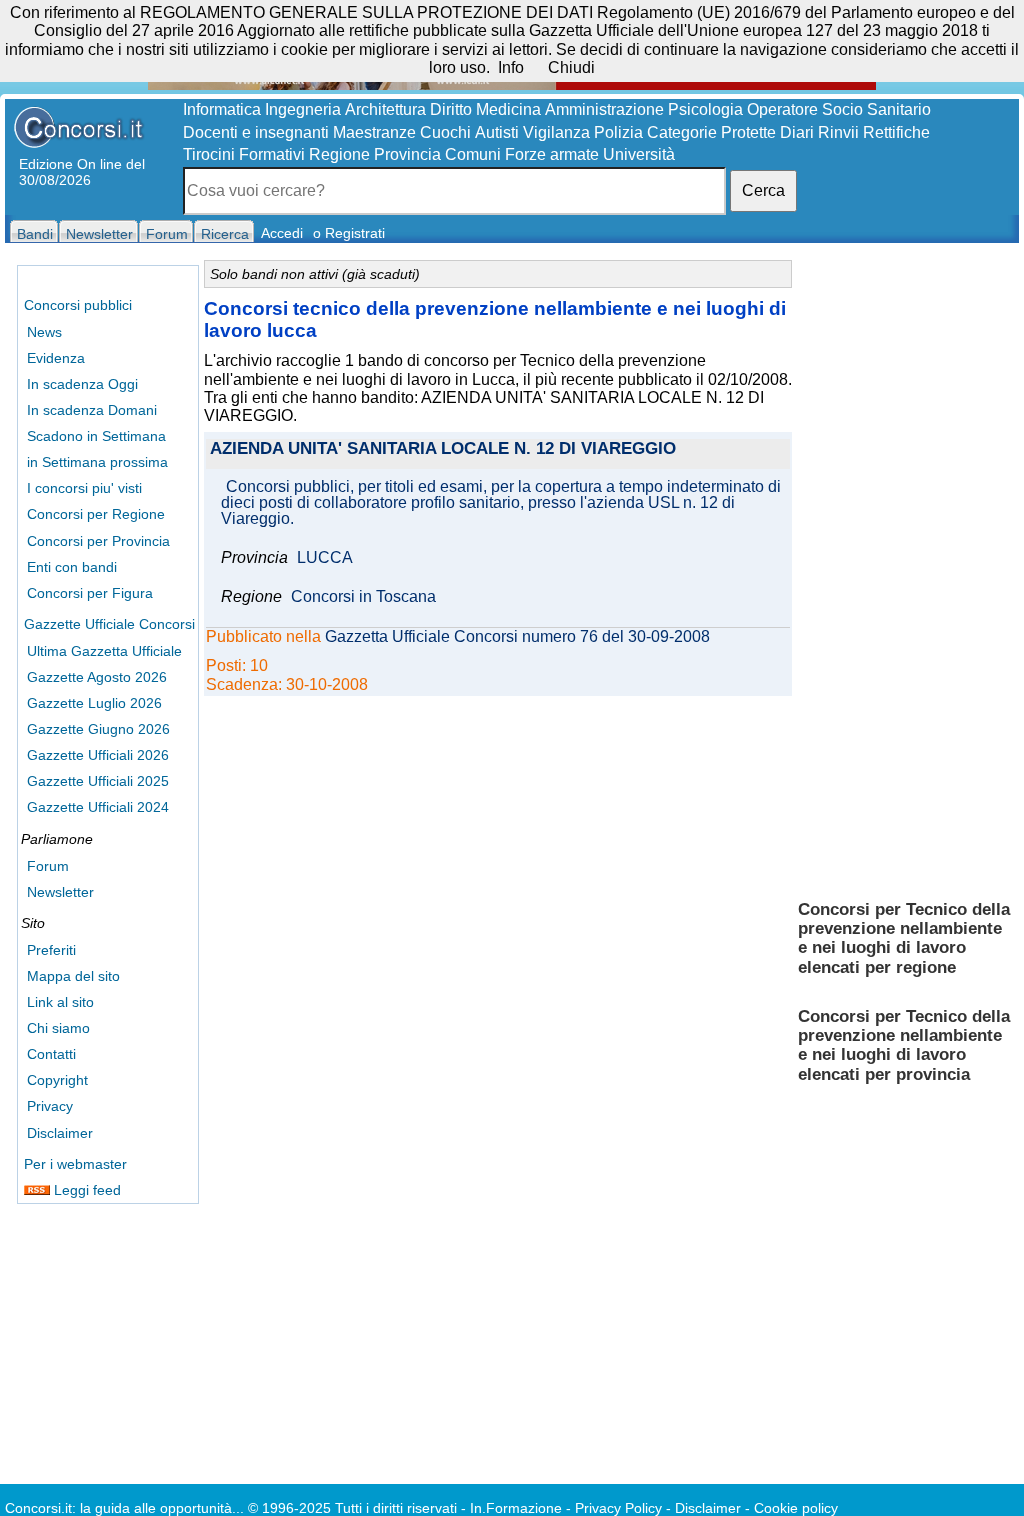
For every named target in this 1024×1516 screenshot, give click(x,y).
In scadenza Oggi (82, 384)
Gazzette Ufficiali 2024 (98, 807)
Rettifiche (896, 132)
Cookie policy (796, 1508)
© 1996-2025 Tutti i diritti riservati (352, 1508)
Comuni (473, 154)
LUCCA (325, 558)
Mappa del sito (73, 976)
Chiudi (571, 67)
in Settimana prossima (97, 462)
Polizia (618, 132)
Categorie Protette (711, 132)
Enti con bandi (72, 567)
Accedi (282, 233)
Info (511, 67)
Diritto (451, 109)
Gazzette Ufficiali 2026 (98, 755)
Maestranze (374, 132)
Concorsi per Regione (96, 514)
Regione (339, 154)
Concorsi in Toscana (363, 597)
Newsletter (60, 892)
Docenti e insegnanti (256, 132)
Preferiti (51, 950)
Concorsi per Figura (90, 593)
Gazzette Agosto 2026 (97, 677)
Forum (48, 866)
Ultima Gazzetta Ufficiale (104, 651)
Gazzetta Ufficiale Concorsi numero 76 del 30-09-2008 (517, 637)
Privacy (50, 1106)
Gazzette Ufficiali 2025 (98, 781)
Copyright (57, 1080)
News (44, 332)
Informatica (222, 109)
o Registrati (349, 233)
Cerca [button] (763, 190)
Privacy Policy (618, 1508)
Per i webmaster (75, 1164)
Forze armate (552, 154)
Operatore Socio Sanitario (839, 109)
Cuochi (445, 132)
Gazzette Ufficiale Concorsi (109, 624)
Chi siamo (58, 1028)
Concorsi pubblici (78, 305)
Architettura (385, 109)
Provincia (407, 154)
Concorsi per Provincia (98, 541)
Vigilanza (556, 132)
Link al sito (60, 1002)
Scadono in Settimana (96, 436)
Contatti (51, 1054)
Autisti (497, 132)
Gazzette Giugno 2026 (98, 729)
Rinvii (838, 132)
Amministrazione (604, 109)
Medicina (508, 109)
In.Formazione (516, 1508)
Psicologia (705, 109)
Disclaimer (60, 1133)
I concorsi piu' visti (84, 488)
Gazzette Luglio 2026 (94, 703)
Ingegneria (303, 109)
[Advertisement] (905, 570)
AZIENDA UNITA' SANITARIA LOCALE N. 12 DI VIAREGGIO (443, 449)
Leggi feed (85, 1190)
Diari (797, 132)
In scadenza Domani (92, 410)
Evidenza (56, 358)
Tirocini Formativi (244, 154)
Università (639, 154)
